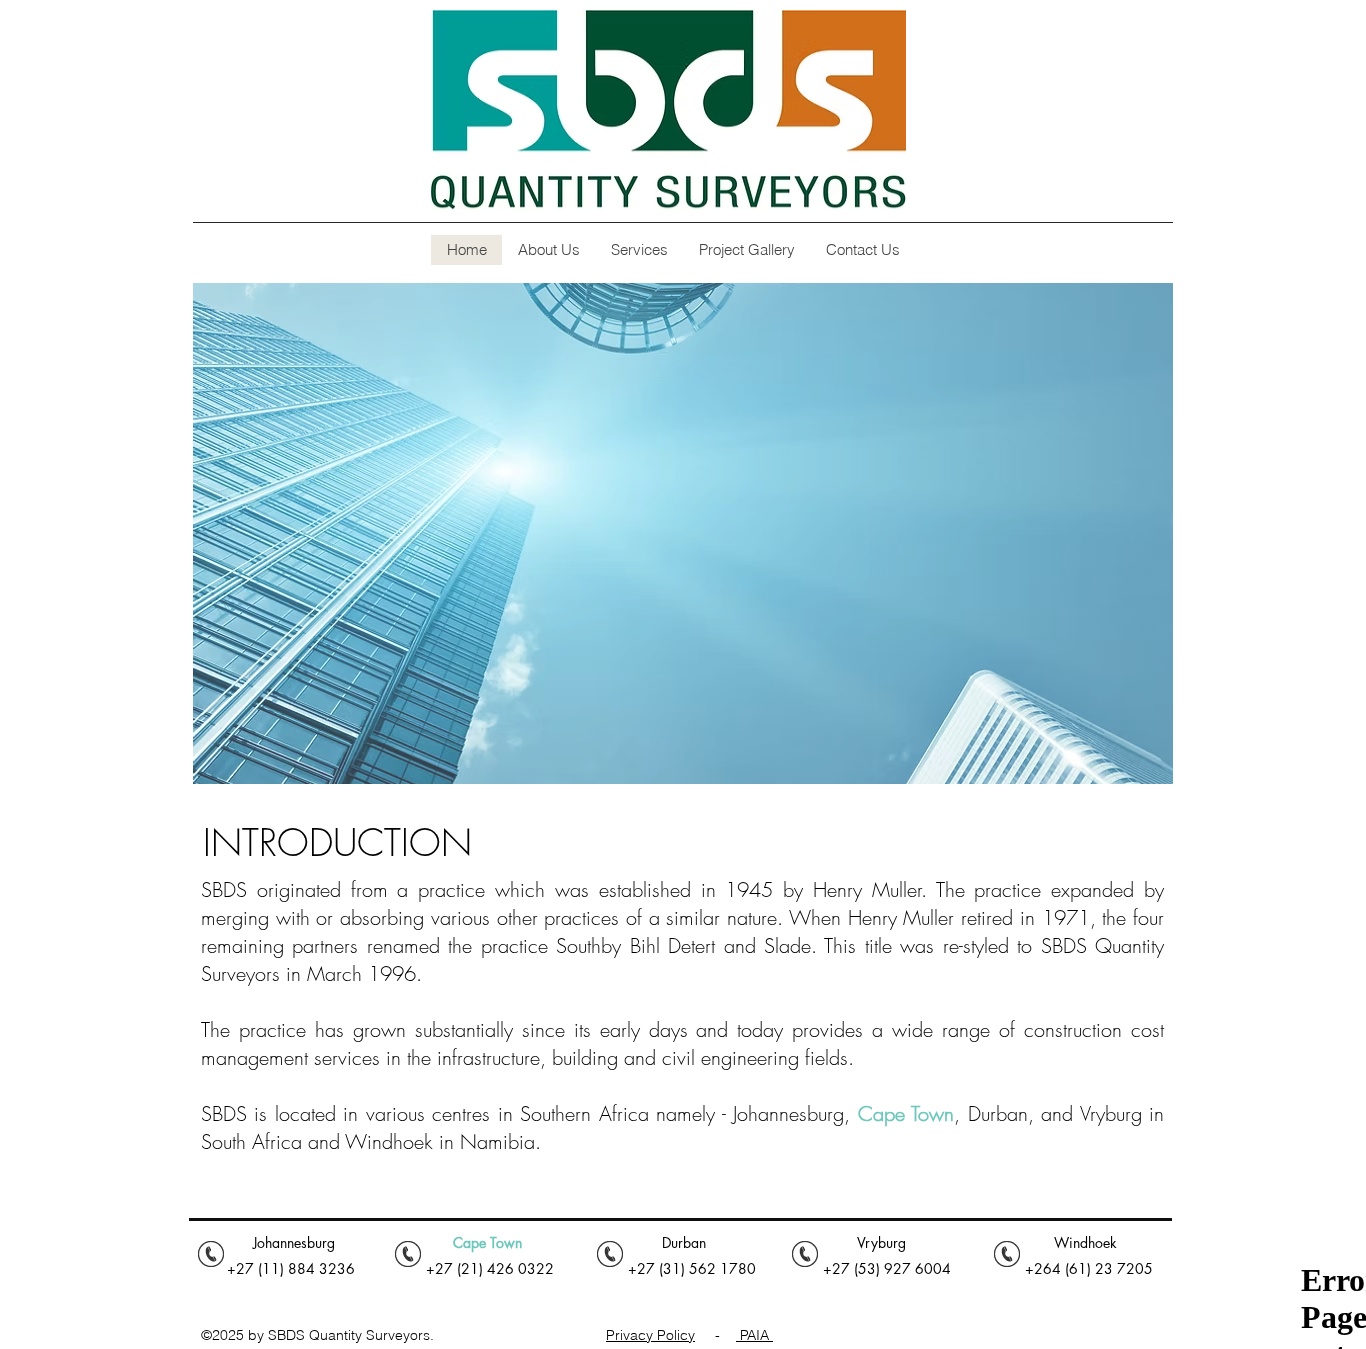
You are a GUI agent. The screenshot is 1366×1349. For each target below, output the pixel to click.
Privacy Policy (650, 1335)
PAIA (754, 1335)
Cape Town (906, 1113)
